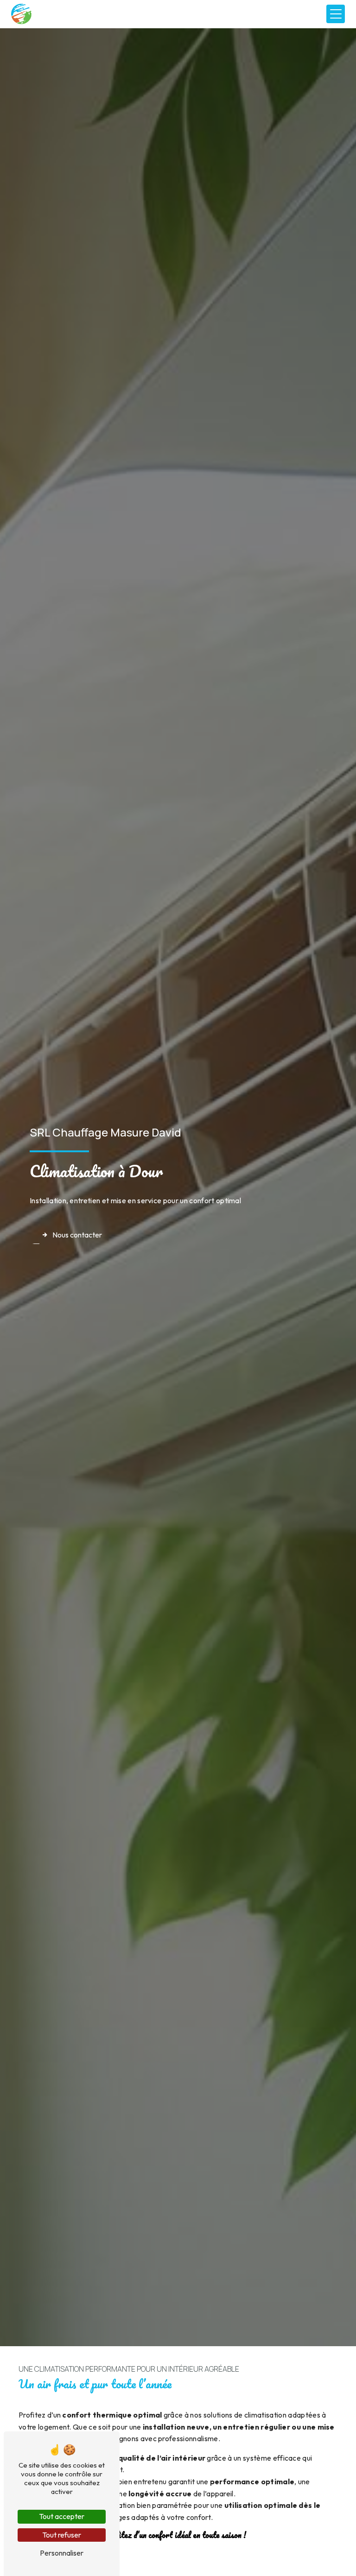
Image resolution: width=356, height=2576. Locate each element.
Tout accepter (62, 2516)
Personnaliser (62, 2553)
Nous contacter (77, 1235)
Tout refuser (62, 2535)
